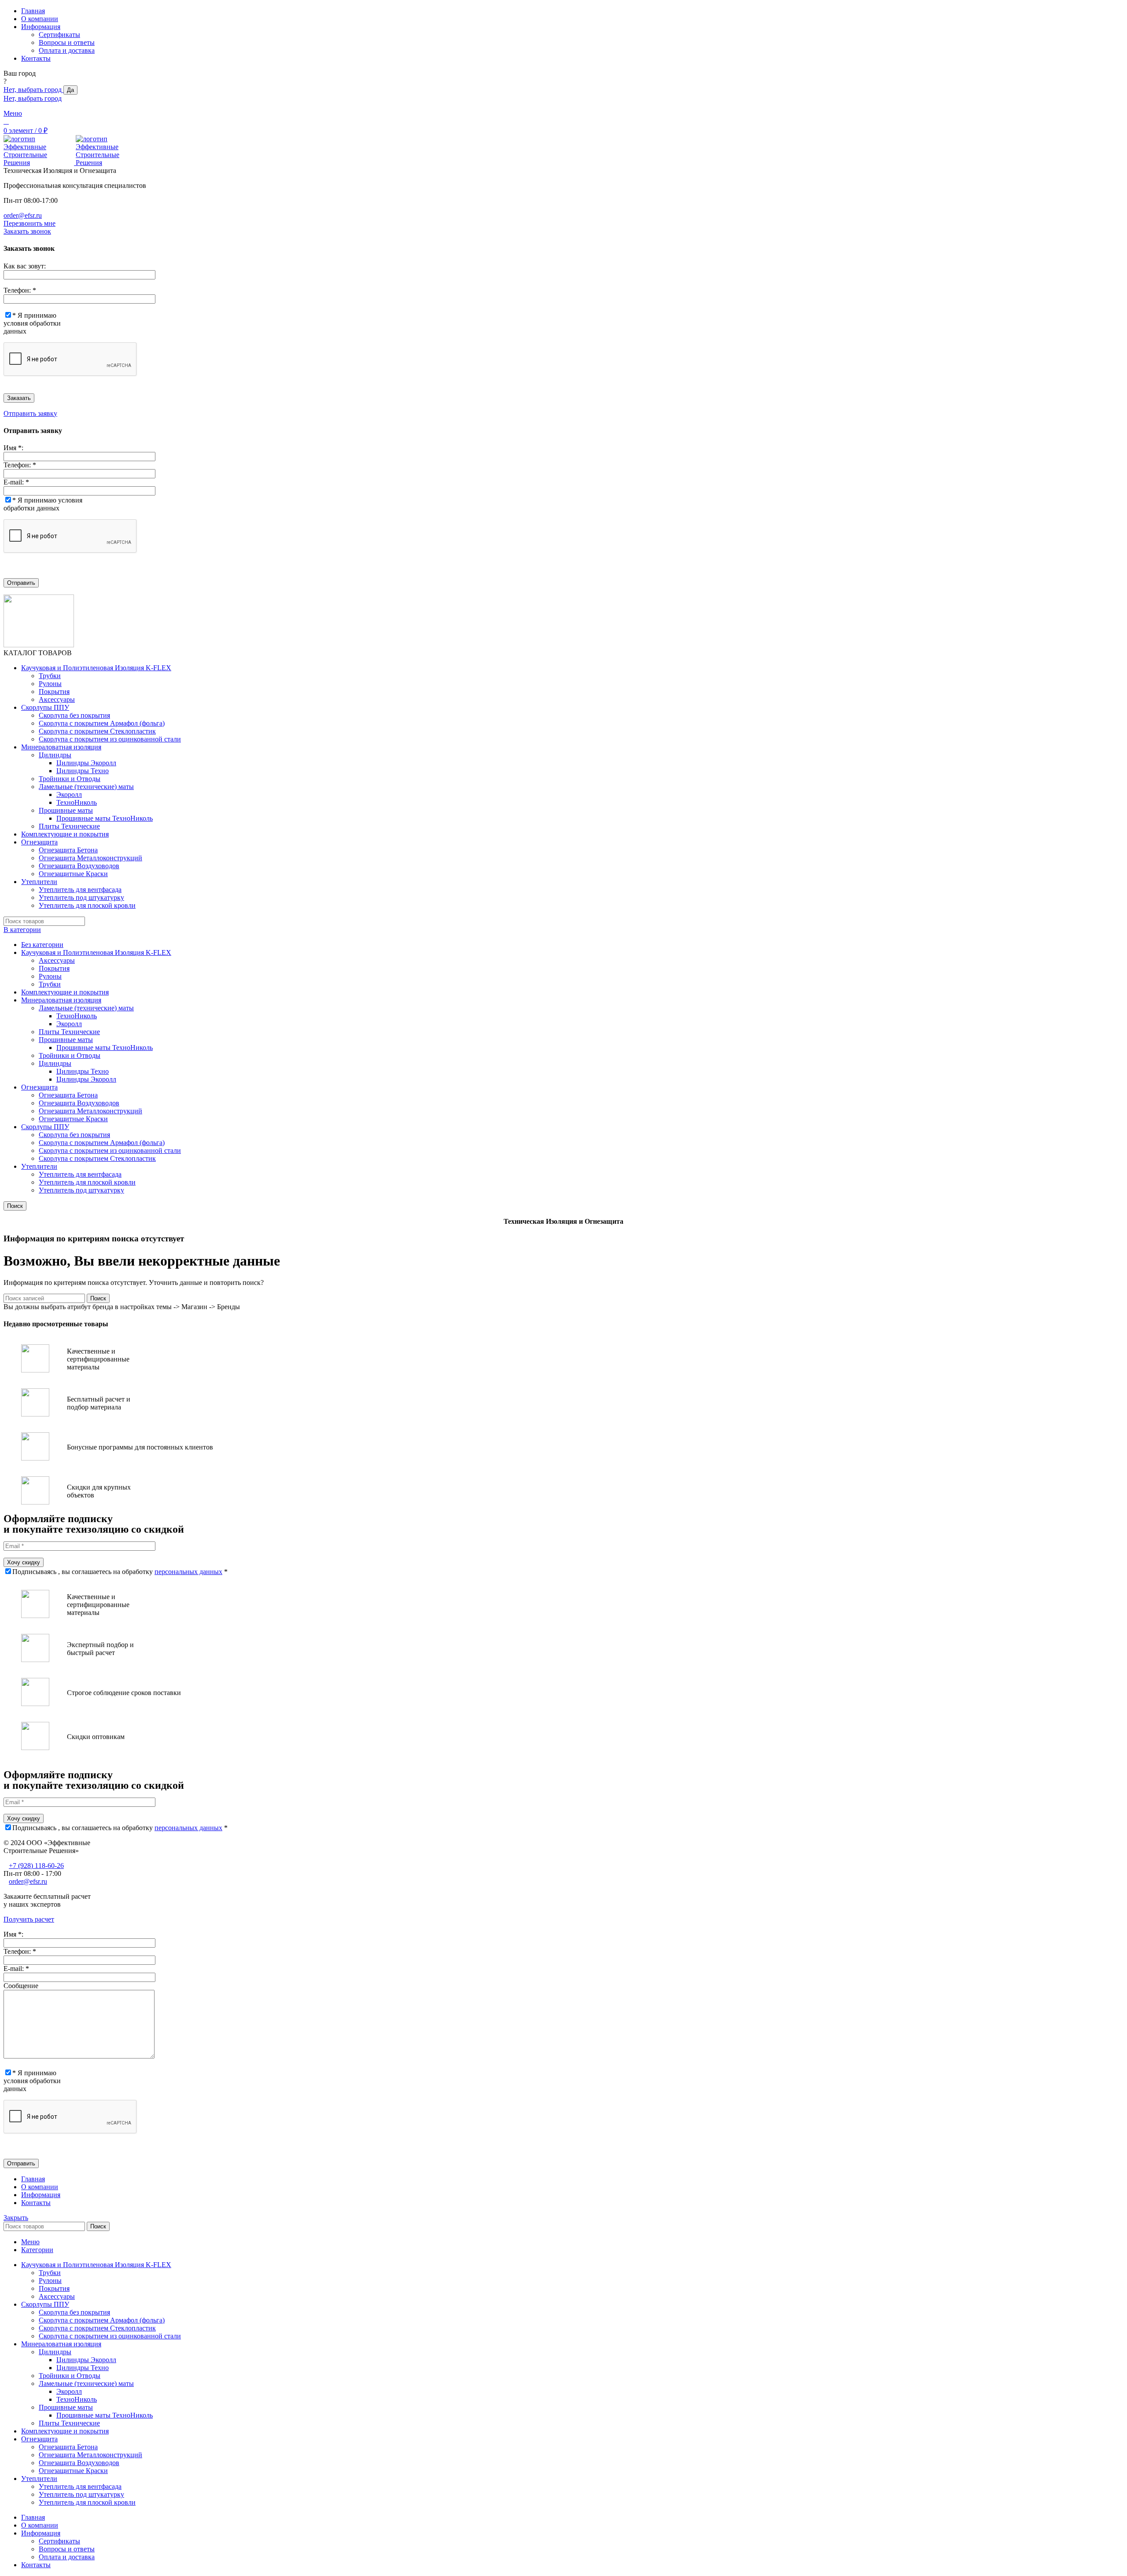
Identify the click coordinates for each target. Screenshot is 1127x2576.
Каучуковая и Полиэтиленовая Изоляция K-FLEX (96, 952)
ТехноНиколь (77, 802)
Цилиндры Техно (83, 771)
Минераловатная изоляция (61, 1000)
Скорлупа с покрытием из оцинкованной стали (110, 739)
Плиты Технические (69, 826)
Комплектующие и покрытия (65, 992)
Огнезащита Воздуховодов (79, 866)
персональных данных (188, 1572)
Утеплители (39, 1166)
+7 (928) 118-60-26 (36, 1866)
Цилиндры (55, 755)
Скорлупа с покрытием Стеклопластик (97, 731)
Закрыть (16, 2218)
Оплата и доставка (67, 50)
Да (70, 90)
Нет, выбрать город (33, 90)
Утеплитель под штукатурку (81, 897)
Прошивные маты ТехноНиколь (105, 818)
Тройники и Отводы (70, 779)
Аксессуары (57, 699)
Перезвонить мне (29, 223)
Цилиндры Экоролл (86, 763)
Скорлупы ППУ (45, 1127)
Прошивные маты (66, 810)
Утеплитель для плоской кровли (87, 905)
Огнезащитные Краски (73, 874)
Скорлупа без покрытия (74, 715)
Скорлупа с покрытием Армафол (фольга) (102, 723)
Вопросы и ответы (67, 42)
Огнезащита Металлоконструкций (90, 858)
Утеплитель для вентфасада (80, 890)
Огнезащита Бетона (68, 850)
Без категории (42, 945)
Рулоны (50, 684)
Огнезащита (39, 1087)
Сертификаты (59, 35)
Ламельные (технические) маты (86, 787)
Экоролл (69, 794)
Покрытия (54, 692)
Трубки (50, 676)
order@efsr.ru (23, 215)
